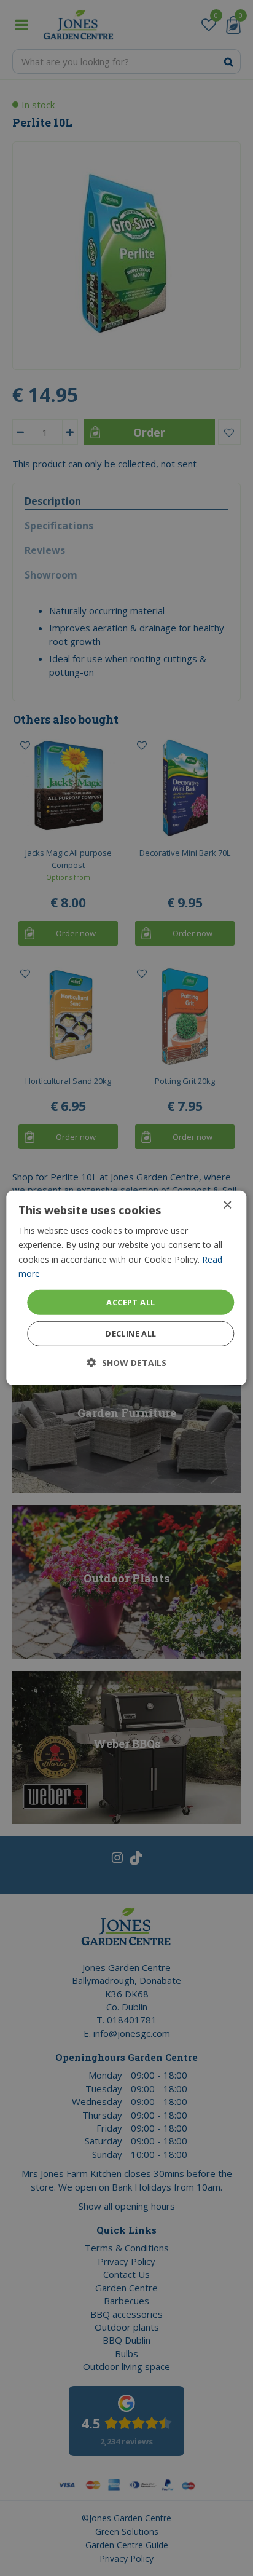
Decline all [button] (130, 1333)
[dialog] (126, 1288)
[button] (127, 1363)
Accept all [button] (130, 1302)
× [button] (227, 1205)
